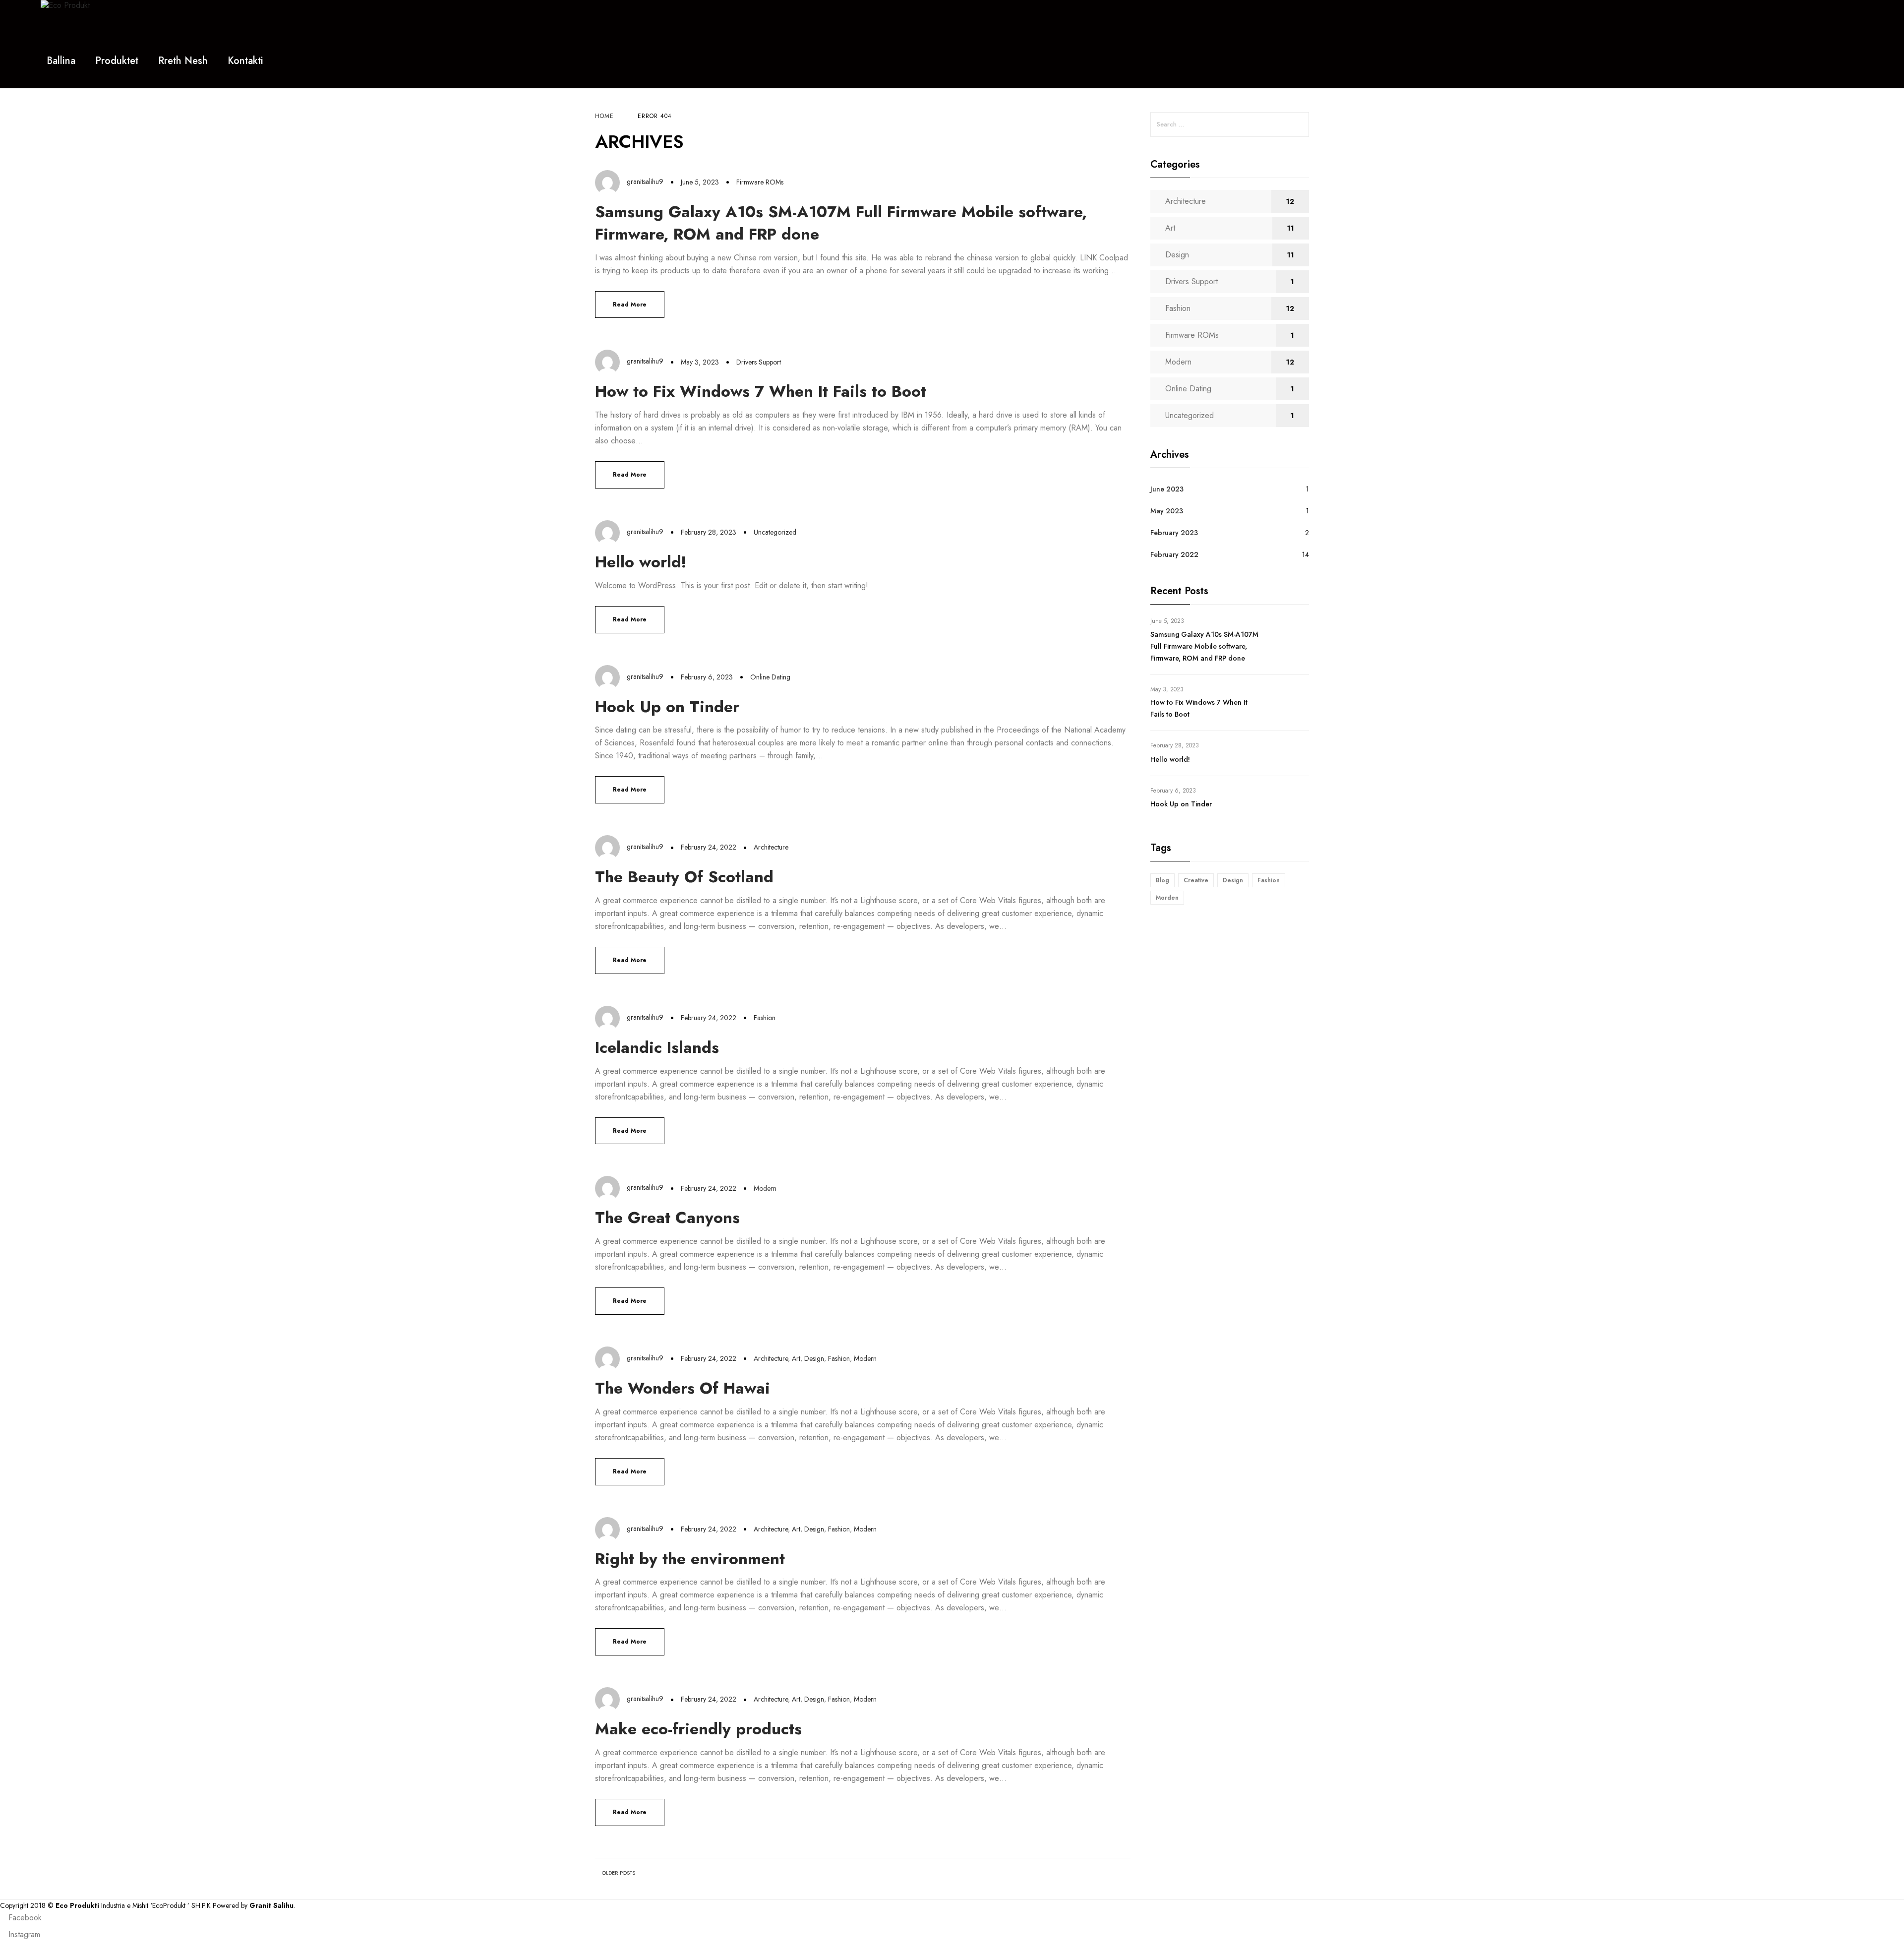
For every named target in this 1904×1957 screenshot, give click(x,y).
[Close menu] (1866, 31)
